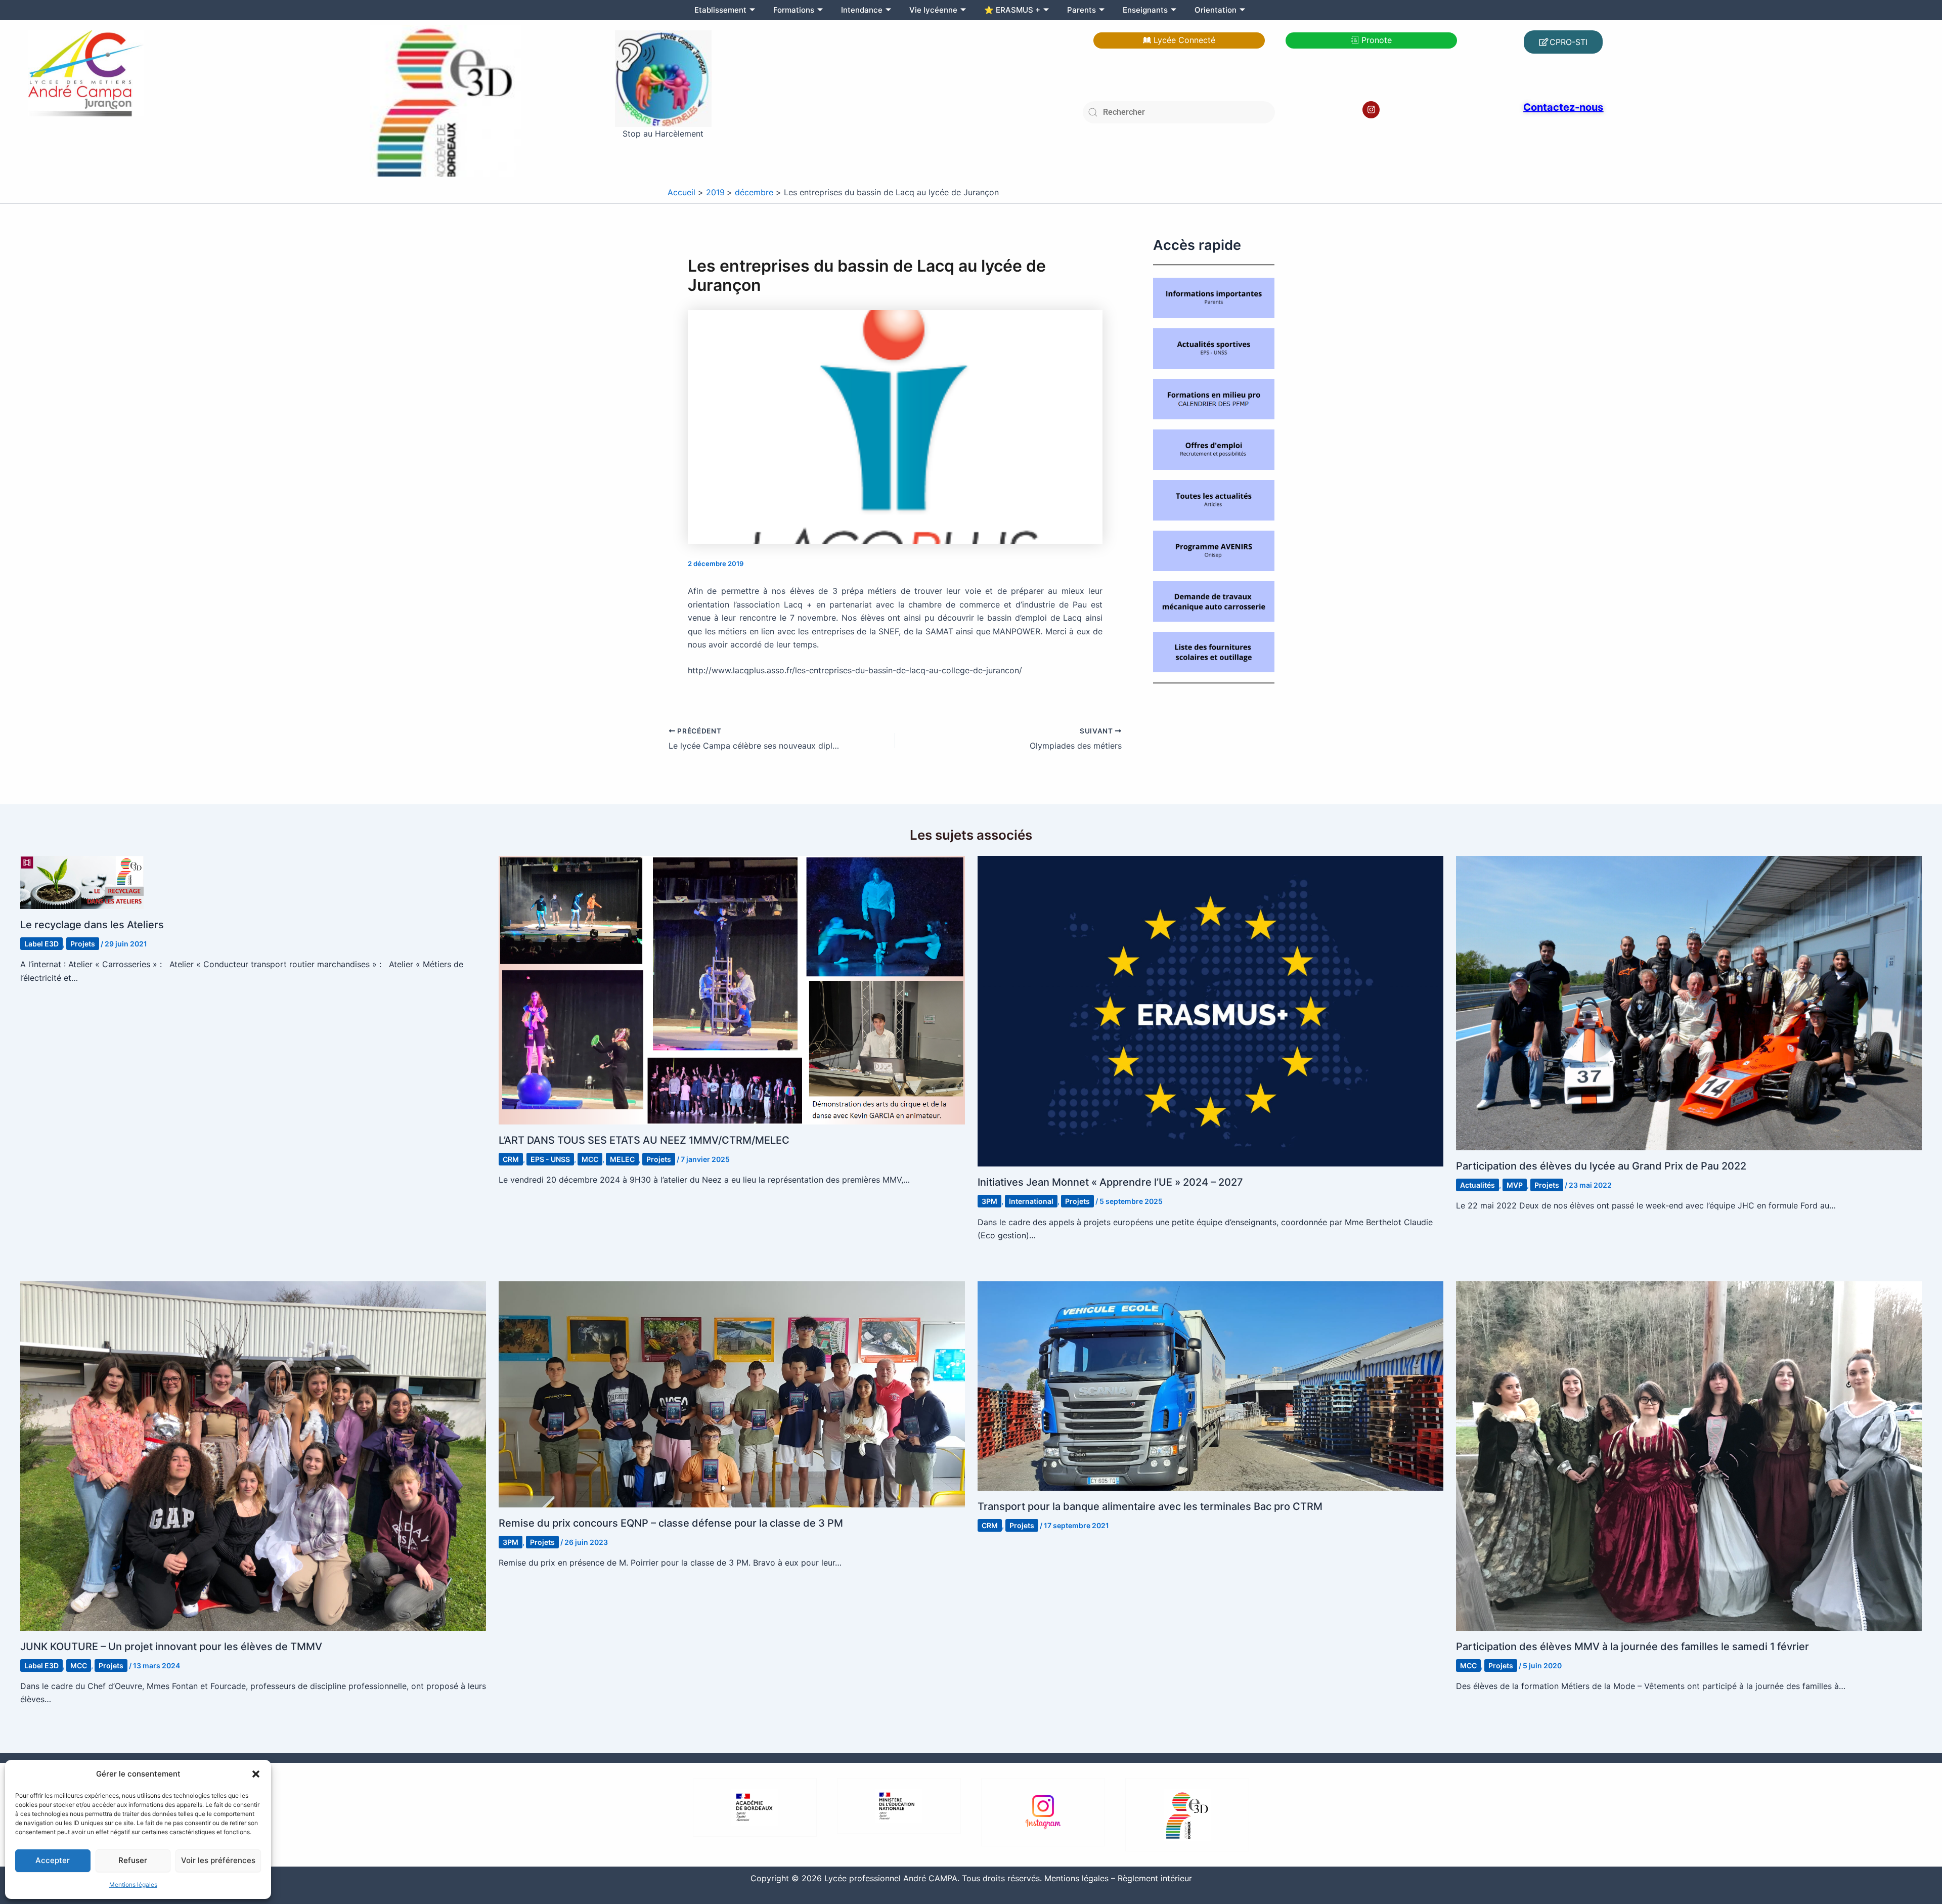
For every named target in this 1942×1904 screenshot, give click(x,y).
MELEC (622, 1159)
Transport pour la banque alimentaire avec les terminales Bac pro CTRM (1150, 1506)
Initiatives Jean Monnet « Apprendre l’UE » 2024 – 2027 (1110, 1182)
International (1031, 1201)
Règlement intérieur (1155, 1878)
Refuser (133, 1860)
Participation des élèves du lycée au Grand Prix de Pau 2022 (1601, 1166)
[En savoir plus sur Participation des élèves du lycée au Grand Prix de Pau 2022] (1689, 1002)
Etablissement (720, 10)
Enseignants (1145, 10)
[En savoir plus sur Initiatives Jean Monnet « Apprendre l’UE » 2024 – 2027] (1210, 1011)
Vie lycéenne (933, 10)
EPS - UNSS (550, 1159)
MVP (1515, 1185)
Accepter (53, 1860)
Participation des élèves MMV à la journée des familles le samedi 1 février (1632, 1647)
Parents (1082, 10)
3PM (989, 1201)
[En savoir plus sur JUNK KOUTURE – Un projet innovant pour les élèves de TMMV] (253, 1455)
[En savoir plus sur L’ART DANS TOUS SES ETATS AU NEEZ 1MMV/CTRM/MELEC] (732, 989)
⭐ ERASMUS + (1012, 10)
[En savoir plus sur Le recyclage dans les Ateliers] (82, 882)
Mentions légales (133, 1885)
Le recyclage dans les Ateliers (92, 925)
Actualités (1477, 1185)
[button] (256, 1774)
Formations (794, 10)
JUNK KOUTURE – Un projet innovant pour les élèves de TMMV (171, 1647)
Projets (83, 944)
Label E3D (41, 944)
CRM (511, 1159)
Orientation (1216, 10)
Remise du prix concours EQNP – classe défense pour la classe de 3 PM (671, 1523)
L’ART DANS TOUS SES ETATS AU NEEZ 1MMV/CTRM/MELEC (644, 1140)
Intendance (862, 10)
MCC (590, 1159)
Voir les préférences (218, 1860)
